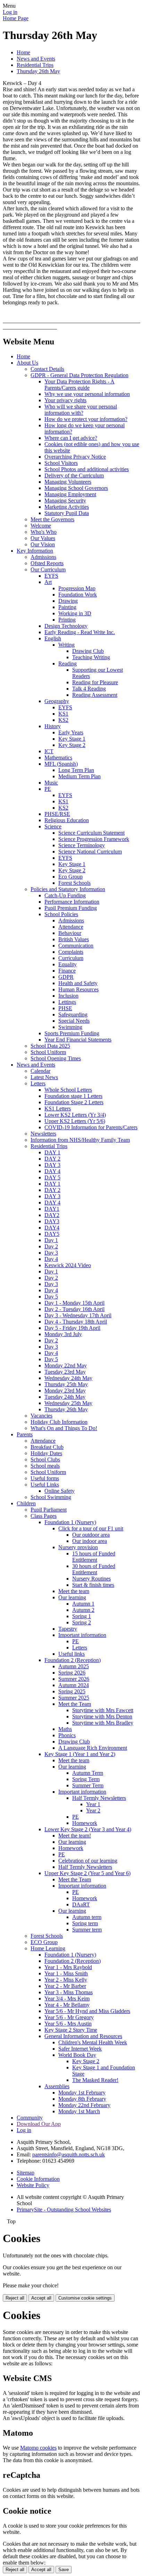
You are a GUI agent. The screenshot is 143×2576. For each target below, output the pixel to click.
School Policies (61, 914)
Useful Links (45, 1485)
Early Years (71, 732)
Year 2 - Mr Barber (65, 1986)
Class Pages (44, 1516)
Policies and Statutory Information (68, 889)
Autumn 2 (83, 1610)
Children (26, 1503)
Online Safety (60, 1491)
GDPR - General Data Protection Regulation (79, 375)
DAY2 (52, 1215)
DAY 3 (52, 1165)
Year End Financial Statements (78, 1040)
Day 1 (51, 1240)
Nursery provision (78, 1547)
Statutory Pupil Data (67, 513)
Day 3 (51, 1253)
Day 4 (51, 1259)
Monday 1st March (79, 2111)
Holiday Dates (46, 1453)
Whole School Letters (68, 1090)
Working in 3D (75, 613)
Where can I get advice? (71, 438)
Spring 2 (82, 1622)
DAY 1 (52, 1152)
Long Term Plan (76, 770)
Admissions (43, 557)
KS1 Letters (58, 1109)
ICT (49, 751)
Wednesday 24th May (68, 1378)
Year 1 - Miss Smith (66, 1973)
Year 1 (93, 1804)
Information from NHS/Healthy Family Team (80, 1140)
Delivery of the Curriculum (74, 475)
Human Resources (78, 989)
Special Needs (74, 1021)
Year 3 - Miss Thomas (69, 1992)
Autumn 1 (83, 1604)
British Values (74, 939)
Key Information (35, 551)
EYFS (51, 576)
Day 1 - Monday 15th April (74, 1303)
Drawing (68, 601)
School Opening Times (56, 1058)
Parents (25, 1434)
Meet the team (74, 1591)
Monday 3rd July (63, 1334)
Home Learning (48, 1948)
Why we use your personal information (87, 394)
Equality (68, 964)
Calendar (40, 1071)
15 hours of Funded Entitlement (94, 1557)
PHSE (65, 1008)
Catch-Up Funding (65, 895)
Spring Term (86, 1779)
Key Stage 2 (72, 745)
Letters (38, 1083)
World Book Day (77, 2055)
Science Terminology (82, 845)
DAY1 (52, 1209)
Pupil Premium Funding (71, 908)
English (53, 638)
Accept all (41, 2298)
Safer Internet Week (80, 2049)
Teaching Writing (91, 657)
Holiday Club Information (59, 1422)
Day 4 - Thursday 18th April (76, 1322)
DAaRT (81, 1904)
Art (48, 582)
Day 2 (51, 1246)
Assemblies (57, 2086)
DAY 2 (52, 1159)
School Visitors (61, 463)
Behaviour (70, 933)
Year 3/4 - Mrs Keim (67, 1999)
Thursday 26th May (38, 71)
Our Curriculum (48, 569)
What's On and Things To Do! (64, 1428)
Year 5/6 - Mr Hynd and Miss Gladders (87, 2011)
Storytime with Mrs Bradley (103, 1723)
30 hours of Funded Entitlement (94, 1569)
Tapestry (68, 1629)
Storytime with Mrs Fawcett (103, 1710)
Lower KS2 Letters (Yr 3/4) (75, 1115)
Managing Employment (70, 494)
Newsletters (43, 1134)
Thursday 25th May (66, 1384)
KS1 (63, 714)
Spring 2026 (72, 1673)
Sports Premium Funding (72, 1033)
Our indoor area (90, 1541)
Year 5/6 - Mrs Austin (68, 2024)
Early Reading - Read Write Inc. (80, 632)
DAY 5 (52, 1177)
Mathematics (58, 758)
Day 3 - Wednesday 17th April (78, 1315)
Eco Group (70, 877)
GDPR (66, 977)
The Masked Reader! (95, 2080)
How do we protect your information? (86, 419)
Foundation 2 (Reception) (73, 1660)
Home (23, 52)
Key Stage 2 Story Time (71, 2030)
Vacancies (41, 1416)
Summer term (87, 1930)
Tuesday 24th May (65, 1397)
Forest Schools (74, 883)
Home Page (16, 18)
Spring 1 (82, 1616)
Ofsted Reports (47, 563)
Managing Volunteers (68, 482)
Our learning (72, 1597)
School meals (45, 1466)
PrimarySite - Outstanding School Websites (64, 2210)
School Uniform (48, 1052)
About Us (27, 363)
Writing (66, 645)
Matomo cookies (38, 2448)
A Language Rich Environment (93, 1748)
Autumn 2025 (74, 1666)
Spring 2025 (72, 1691)
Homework (85, 1823)
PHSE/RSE (57, 814)
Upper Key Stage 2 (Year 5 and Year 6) (87, 1873)
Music (51, 783)
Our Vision (43, 544)
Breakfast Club (47, 1447)
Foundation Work (78, 595)
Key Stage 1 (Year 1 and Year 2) (80, 1754)
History (53, 726)
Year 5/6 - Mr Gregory (69, 2017)
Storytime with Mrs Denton (102, 1716)
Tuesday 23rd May (65, 1372)
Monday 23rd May (65, 1391)
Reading (68, 663)
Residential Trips (35, 65)
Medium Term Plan (79, 776)
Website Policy (33, 2185)
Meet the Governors (52, 519)
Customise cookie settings (85, 2298)
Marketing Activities (67, 507)
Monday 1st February (82, 2093)
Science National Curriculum (90, 852)
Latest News (44, 1077)
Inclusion (68, 996)
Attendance (71, 927)
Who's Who (44, 532)
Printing (67, 620)
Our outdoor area (91, 1535)
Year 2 (93, 1810)
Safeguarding (73, 1014)
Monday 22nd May (66, 1365)
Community (30, 2118)
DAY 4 (52, 1171)
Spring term (85, 1923)
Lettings (67, 1002)
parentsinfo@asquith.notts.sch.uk (69, 2155)
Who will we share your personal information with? (81, 410)
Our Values (43, 538)
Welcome (41, 526)
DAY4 (52, 1228)
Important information (82, 1635)
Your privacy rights (65, 400)
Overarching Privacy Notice (75, 457)
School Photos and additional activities (87, 469)
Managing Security (65, 501)
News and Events (36, 59)
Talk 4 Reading (89, 689)
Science (53, 826)
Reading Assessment (95, 695)
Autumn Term (88, 1773)
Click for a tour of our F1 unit (91, 1528)
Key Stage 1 (72, 739)
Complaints (71, 952)
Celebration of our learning (88, 1861)
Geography (57, 701)
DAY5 (52, 1234)
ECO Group (44, 1942)
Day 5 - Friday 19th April (72, 1328)
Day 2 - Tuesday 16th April (74, 1309)
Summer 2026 (74, 1679)
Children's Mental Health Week (93, 2042)
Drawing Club (88, 651)
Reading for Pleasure (95, 682)
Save (64, 2570)
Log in (10, 12)
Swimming (70, 1027)
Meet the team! (75, 1836)
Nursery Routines (91, 1579)
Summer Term (88, 1785)
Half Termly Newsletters (99, 1798)
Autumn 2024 (74, 1685)
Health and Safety (78, 983)
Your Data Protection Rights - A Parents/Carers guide (79, 385)
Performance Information (72, 902)
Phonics (67, 1735)
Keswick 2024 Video (68, 1265)
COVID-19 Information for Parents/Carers (91, 1127)
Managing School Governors (76, 488)
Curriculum (71, 958)
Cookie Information (38, 2179)
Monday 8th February (82, 2099)
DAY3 (52, 1221)
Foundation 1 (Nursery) (70, 1522)
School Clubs (45, 1459)
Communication (76, 946)
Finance (67, 971)
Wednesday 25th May (68, 1403)
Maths (65, 1729)
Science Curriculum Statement (91, 833)
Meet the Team (75, 1704)
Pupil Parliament (49, 1510)
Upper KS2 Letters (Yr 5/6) (75, 1121)
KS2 (63, 720)
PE (48, 789)
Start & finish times (93, 1585)
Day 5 (51, 1297)
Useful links (71, 1654)
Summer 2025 (74, 1698)
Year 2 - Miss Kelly (66, 1980)
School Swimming (51, 1497)
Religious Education (67, 820)
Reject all (15, 2298)
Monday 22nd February (84, 2105)
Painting (67, 607)
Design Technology (66, 626)
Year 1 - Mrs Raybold (68, 1967)
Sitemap (26, 2173)
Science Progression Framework (94, 839)
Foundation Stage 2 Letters (74, 1102)
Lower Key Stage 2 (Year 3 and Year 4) (88, 1829)
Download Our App (39, 2124)
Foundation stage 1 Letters (73, 1096)
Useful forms (45, 1478)
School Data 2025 (50, 1046)
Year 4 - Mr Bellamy (67, 2005)
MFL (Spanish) (61, 764)
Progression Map (77, 588)
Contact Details (47, 369)
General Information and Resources (83, 2036)
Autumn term (87, 1917)
